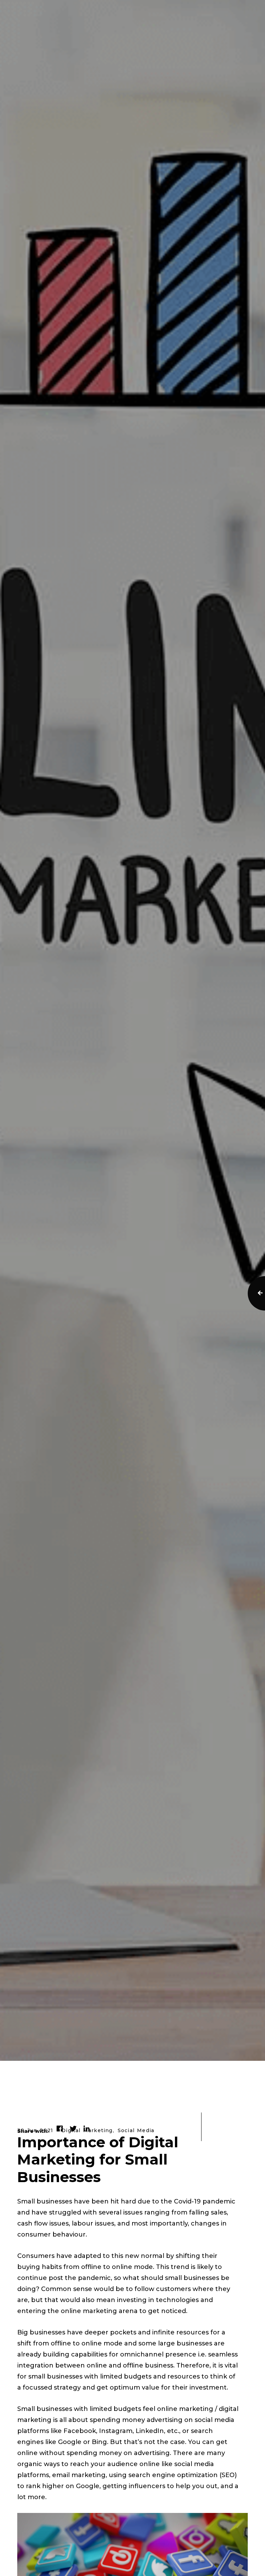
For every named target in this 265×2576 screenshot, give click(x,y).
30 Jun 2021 (35, 2131)
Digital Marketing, (88, 2131)
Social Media (136, 2131)
